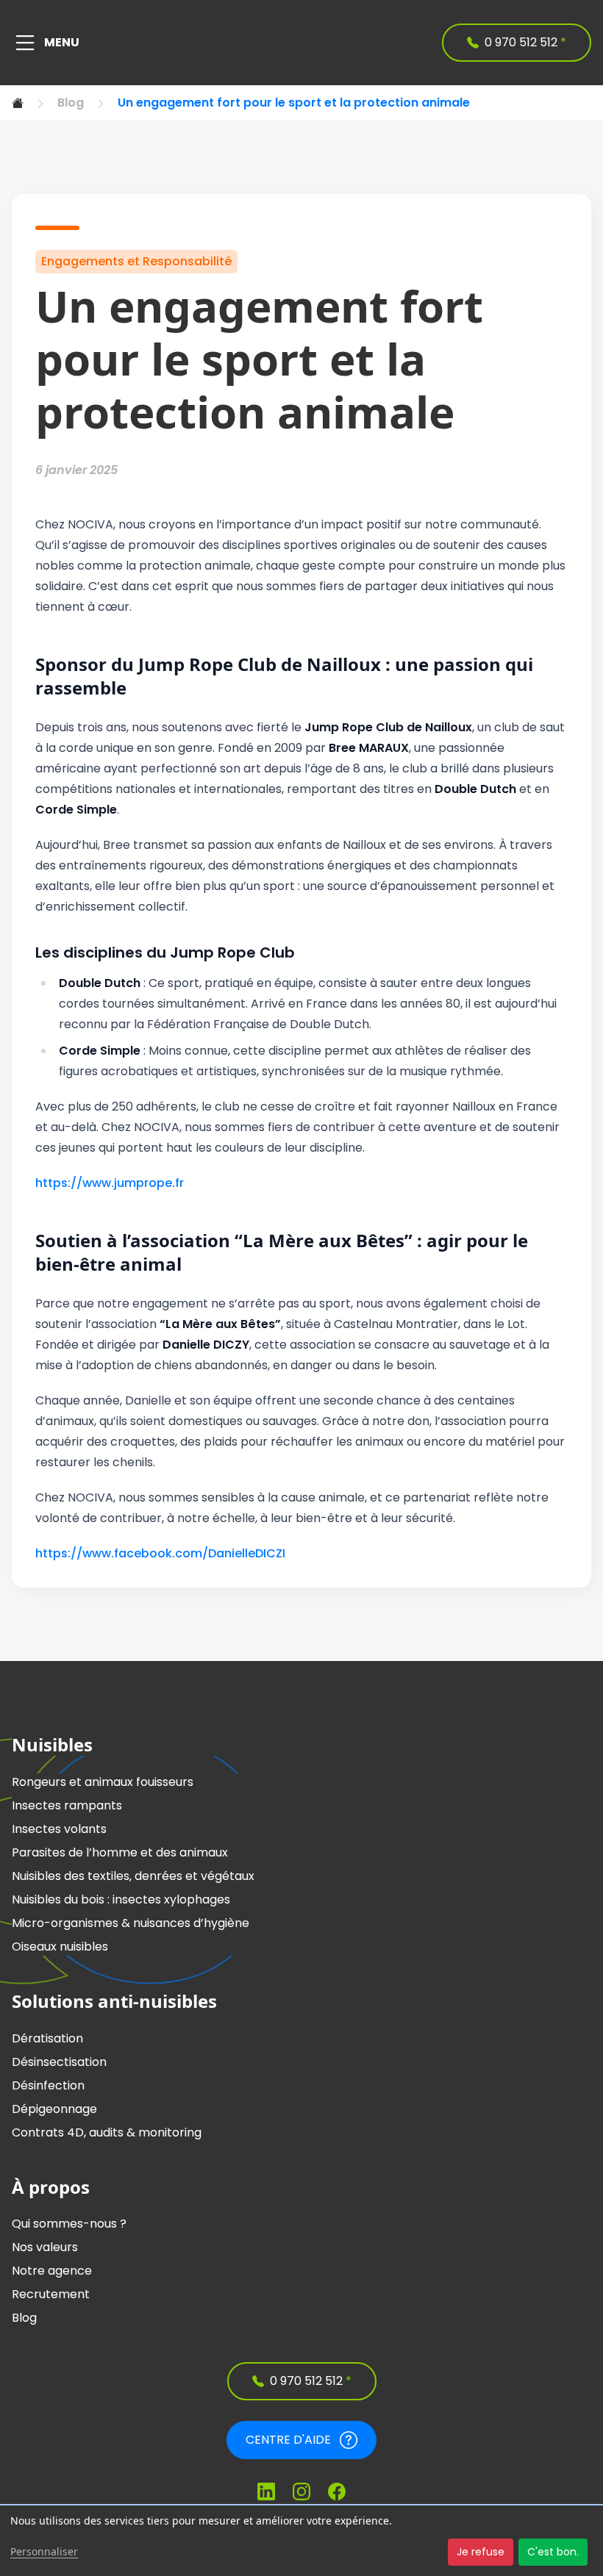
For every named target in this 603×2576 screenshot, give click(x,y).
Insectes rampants (67, 1805)
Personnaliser (44, 2551)
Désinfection (48, 2085)
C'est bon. (553, 2552)
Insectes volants (59, 1829)
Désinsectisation (59, 2062)
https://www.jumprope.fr (110, 1183)
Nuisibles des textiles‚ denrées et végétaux (133, 1876)
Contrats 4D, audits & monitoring (107, 2132)
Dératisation (47, 2038)
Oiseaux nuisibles (60, 1947)
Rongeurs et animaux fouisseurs (103, 1782)
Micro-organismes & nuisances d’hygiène (131, 1923)
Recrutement (51, 2294)
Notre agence (52, 2271)
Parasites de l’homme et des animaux (120, 1852)
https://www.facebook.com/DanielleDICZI (160, 1553)
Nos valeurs (45, 2247)
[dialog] (301, 2541)
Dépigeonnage (54, 2109)
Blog (71, 103)
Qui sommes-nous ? (69, 2224)
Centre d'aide (288, 2440)
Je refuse (481, 2552)
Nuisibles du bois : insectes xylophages (121, 1899)
